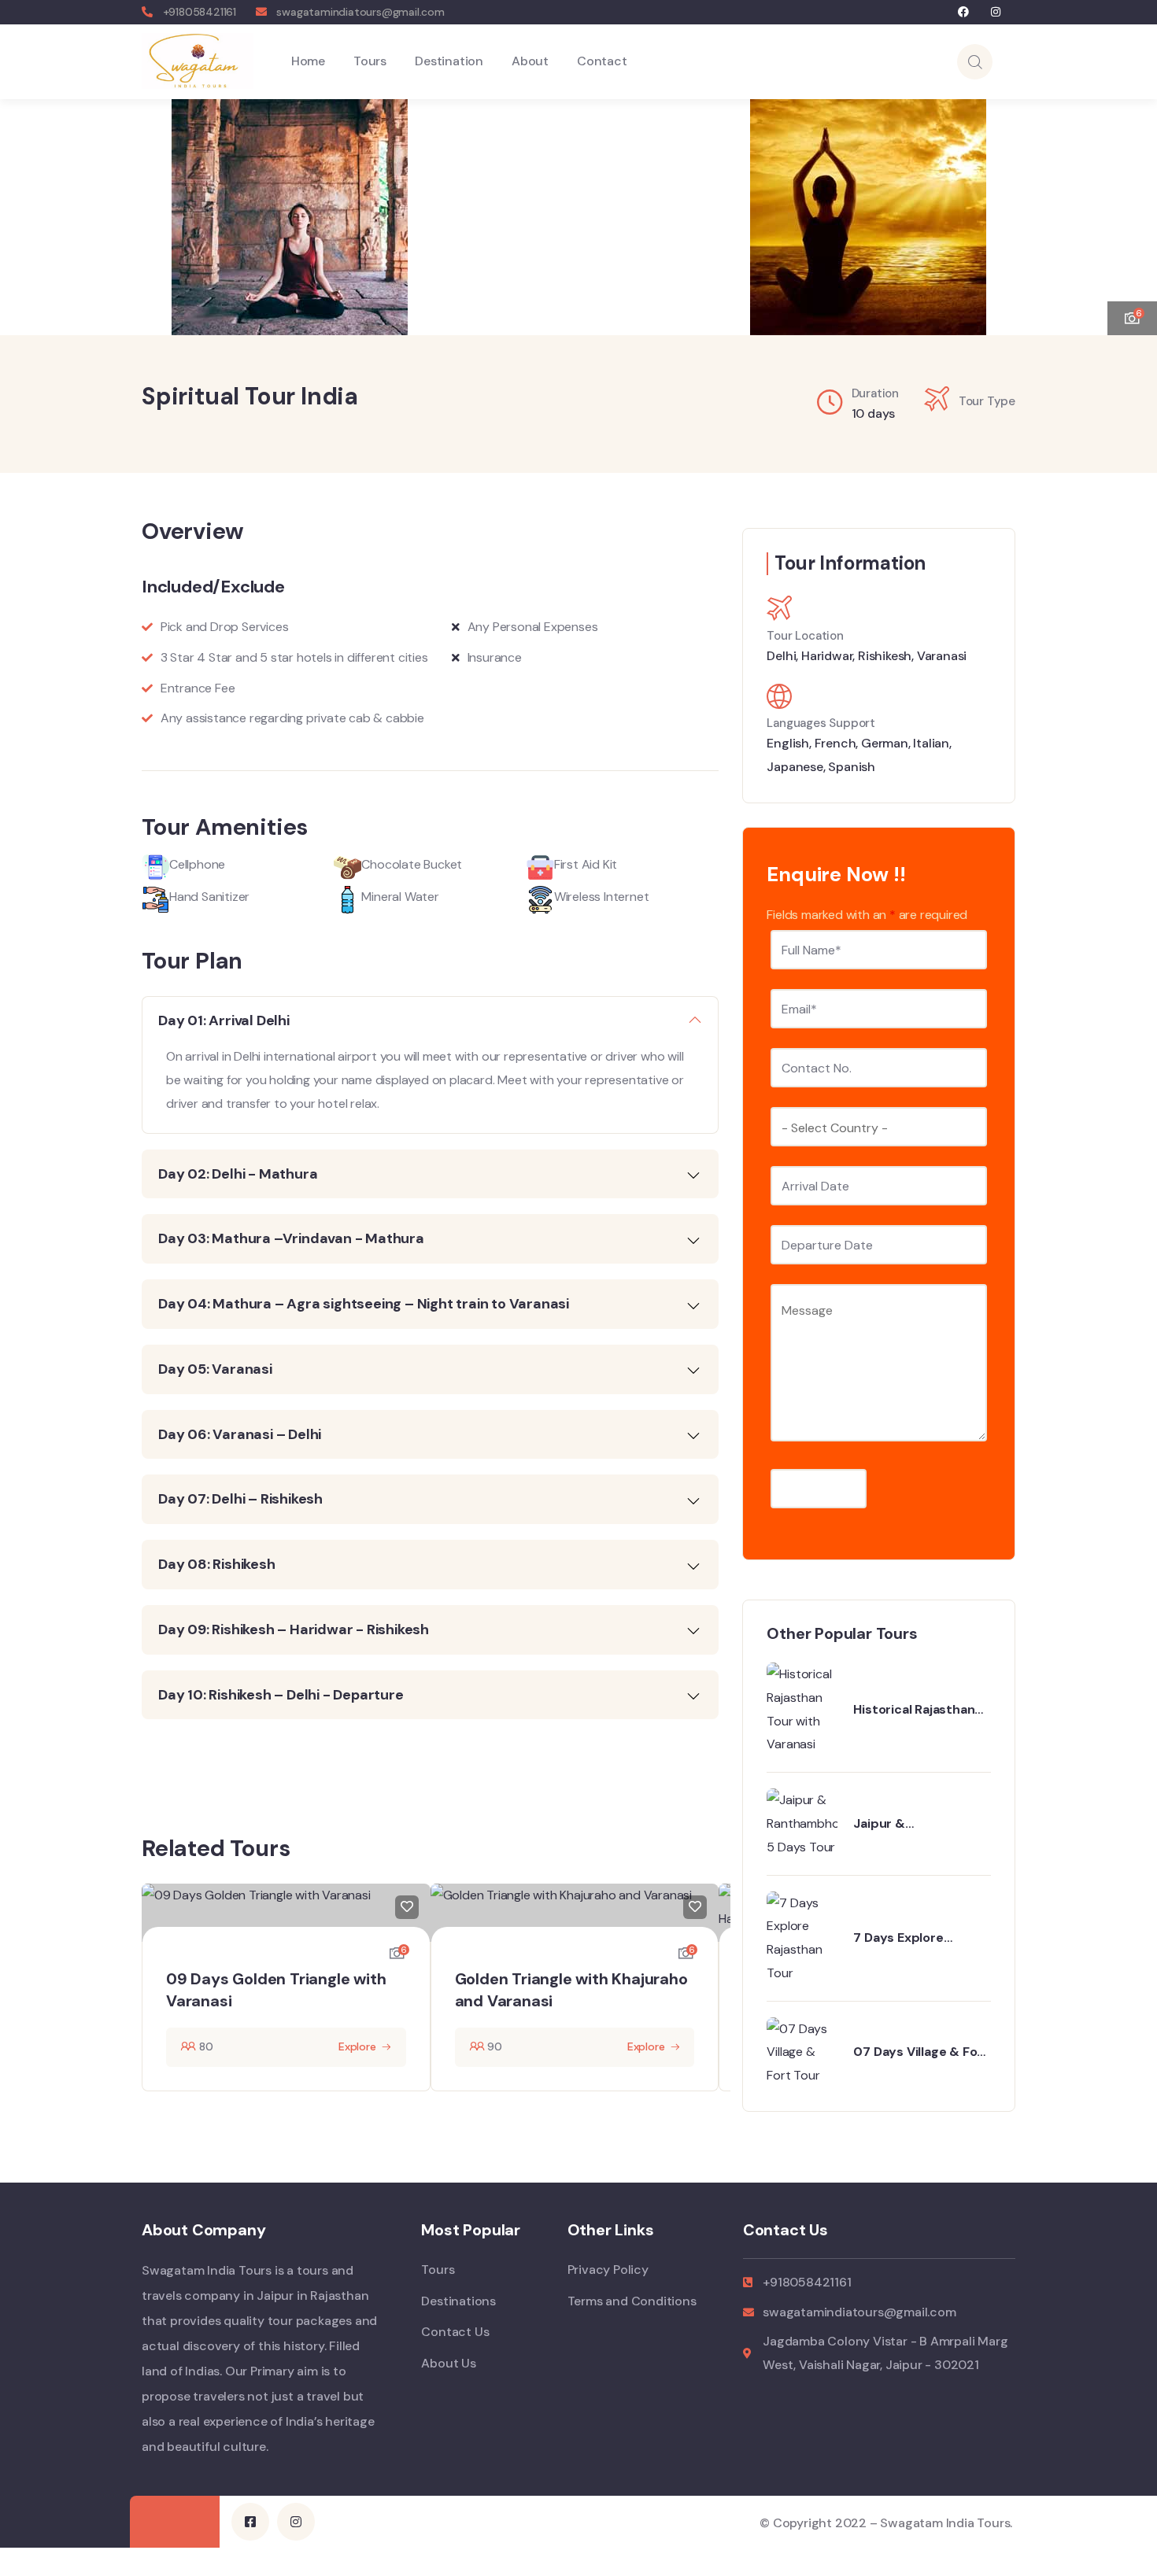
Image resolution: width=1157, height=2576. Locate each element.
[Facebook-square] (250, 2522)
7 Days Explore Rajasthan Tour (899, 1938)
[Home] (198, 61)
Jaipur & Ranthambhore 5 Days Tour (921, 1824)
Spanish (852, 767)
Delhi (781, 656)
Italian (931, 743)
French (835, 743)
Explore (357, 2046)
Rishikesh (885, 656)
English (788, 743)
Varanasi (942, 656)
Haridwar (827, 656)
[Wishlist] (407, 1907)
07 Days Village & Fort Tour (921, 2052)
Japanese (795, 767)
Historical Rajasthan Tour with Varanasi (914, 1710)
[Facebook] (964, 12)
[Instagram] (995, 12)
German (885, 743)
